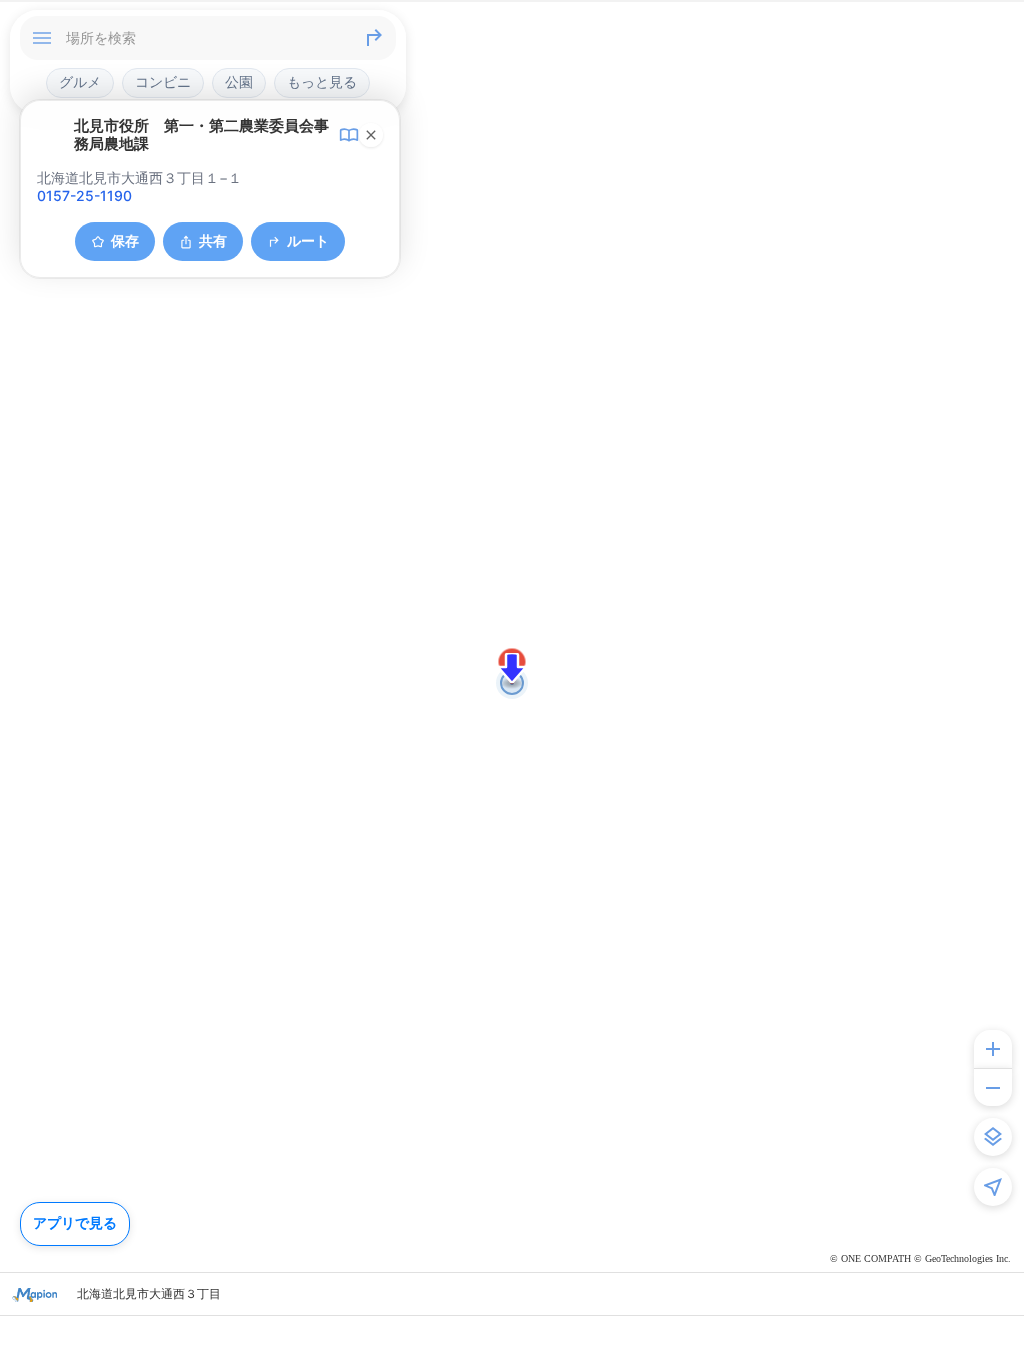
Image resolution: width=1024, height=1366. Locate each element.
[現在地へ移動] (993, 1187)
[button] (512, 668)
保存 (125, 240)
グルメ (80, 82)
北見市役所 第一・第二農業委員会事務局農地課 (201, 135)
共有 (213, 240)
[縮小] (993, 1087)
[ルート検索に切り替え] (374, 38)
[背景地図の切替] (993, 1137)
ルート (308, 240)
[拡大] (993, 1049)
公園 (239, 82)
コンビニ (163, 82)
